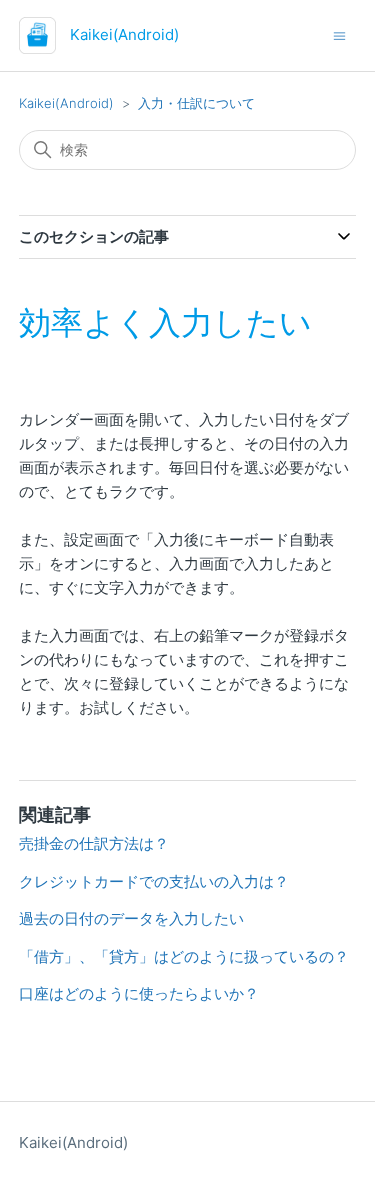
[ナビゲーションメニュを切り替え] (339, 34)
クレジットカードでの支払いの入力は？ (154, 881)
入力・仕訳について (196, 103)
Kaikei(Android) (66, 103)
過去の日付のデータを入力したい (131, 918)
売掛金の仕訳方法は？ (94, 843)
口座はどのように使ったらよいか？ (139, 993)
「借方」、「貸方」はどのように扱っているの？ (184, 956)
